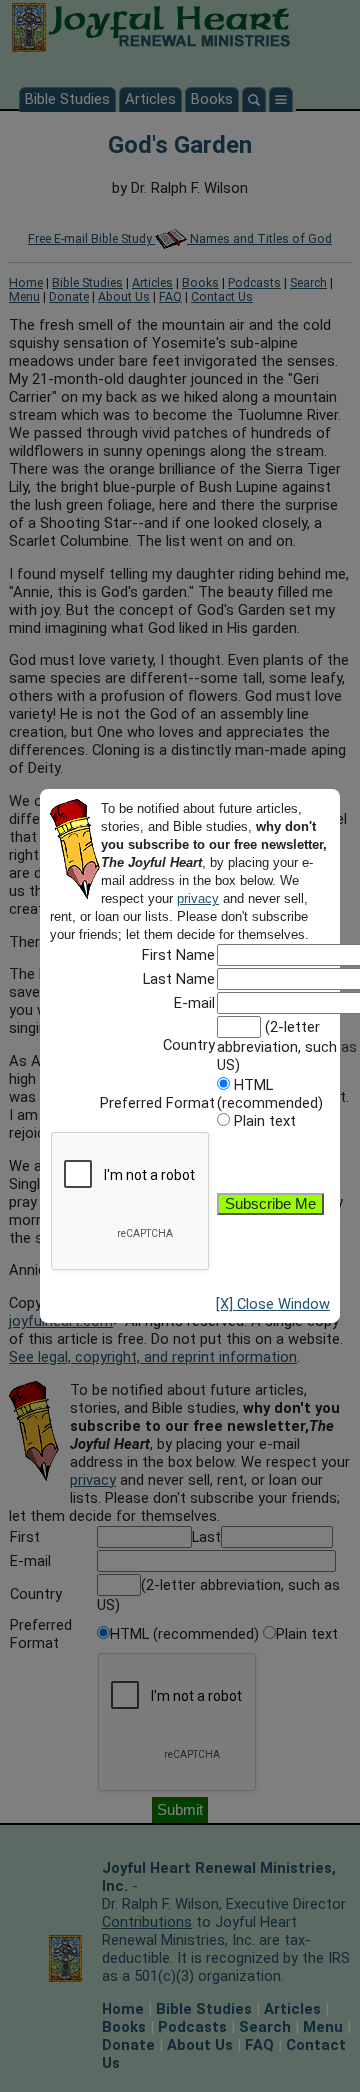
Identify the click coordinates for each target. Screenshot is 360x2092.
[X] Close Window (273, 1304)
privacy (198, 898)
